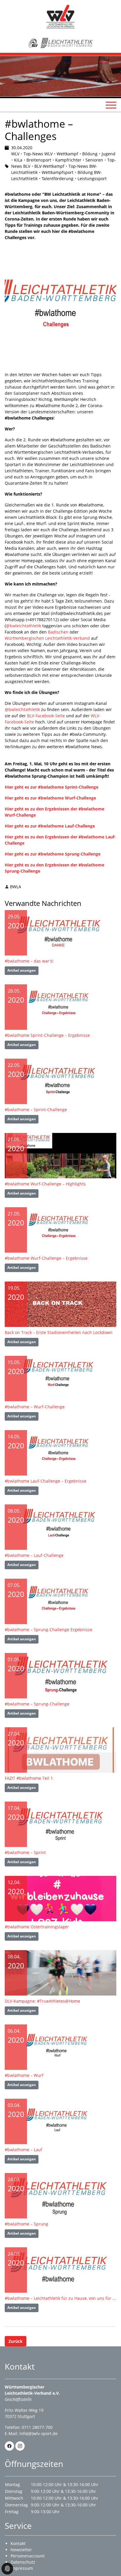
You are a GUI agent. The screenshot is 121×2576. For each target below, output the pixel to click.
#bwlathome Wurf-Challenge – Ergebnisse (46, 1258)
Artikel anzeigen (22, 970)
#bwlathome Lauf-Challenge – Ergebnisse (46, 1481)
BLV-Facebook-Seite (46, 716)
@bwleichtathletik (23, 626)
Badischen (59, 632)
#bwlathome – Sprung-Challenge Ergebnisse (48, 1630)
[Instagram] (20, 2446)
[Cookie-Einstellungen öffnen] (7, 2569)
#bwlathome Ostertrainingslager (37, 1927)
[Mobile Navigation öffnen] (111, 105)
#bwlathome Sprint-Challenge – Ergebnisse (47, 1035)
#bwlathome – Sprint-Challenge (36, 1109)
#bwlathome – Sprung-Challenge (37, 1704)
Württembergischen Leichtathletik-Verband (47, 638)
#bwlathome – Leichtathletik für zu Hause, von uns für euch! (60, 2298)
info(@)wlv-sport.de (38, 2433)
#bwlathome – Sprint (25, 1852)
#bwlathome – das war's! (29, 961)
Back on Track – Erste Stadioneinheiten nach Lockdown (59, 1332)
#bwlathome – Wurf (24, 2075)
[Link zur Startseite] (60, 16)
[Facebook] (9, 2446)
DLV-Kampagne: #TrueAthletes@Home (42, 2001)
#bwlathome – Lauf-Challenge (34, 1555)
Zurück (16, 2341)
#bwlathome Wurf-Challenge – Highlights (45, 1184)
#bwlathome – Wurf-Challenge (35, 1407)
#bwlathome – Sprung (26, 2224)
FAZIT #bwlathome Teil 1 (29, 1778)
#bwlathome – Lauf (23, 2150)
